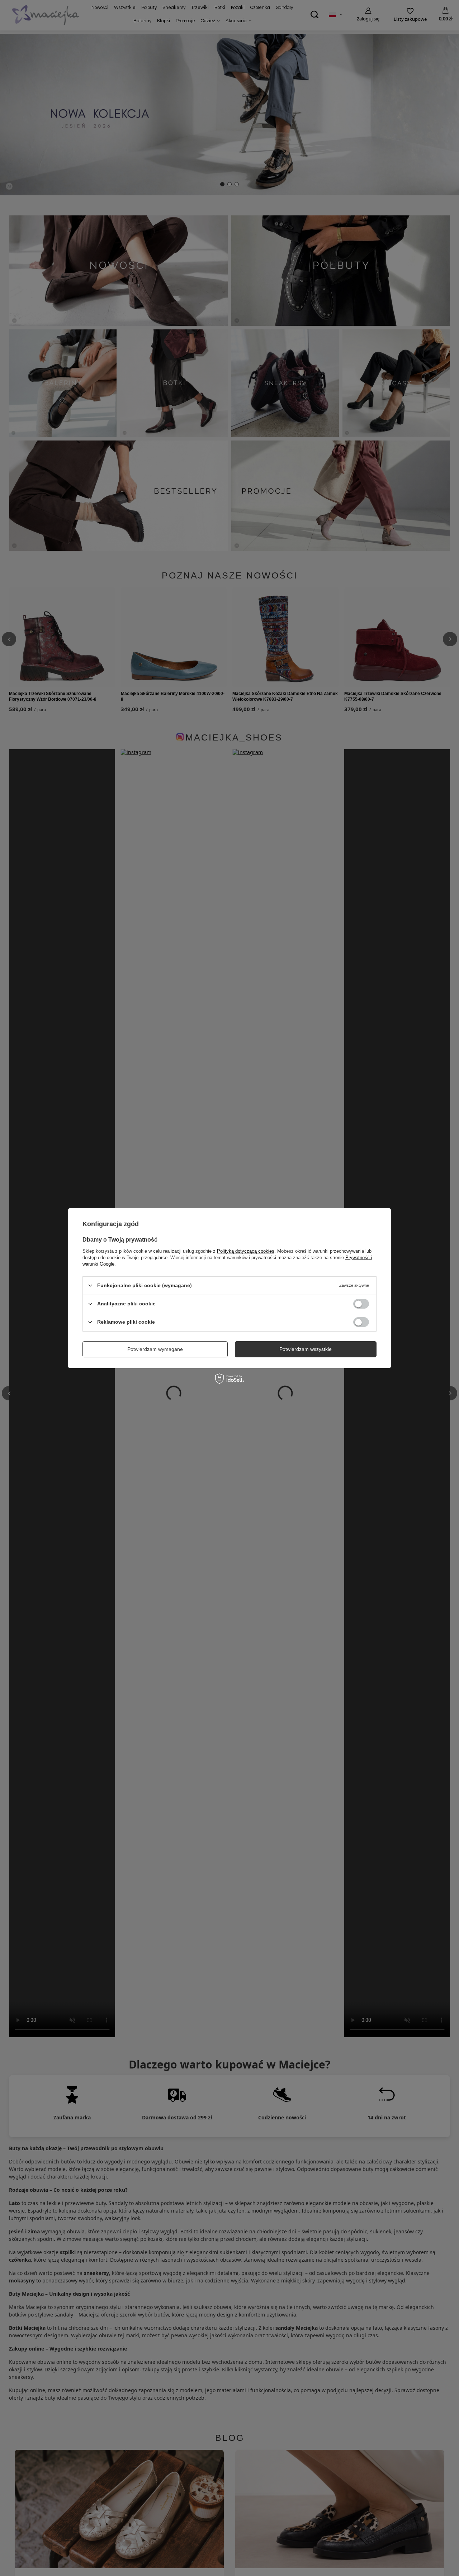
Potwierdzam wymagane (155, 1349)
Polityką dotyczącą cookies (246, 1251)
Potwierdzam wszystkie (306, 1349)
